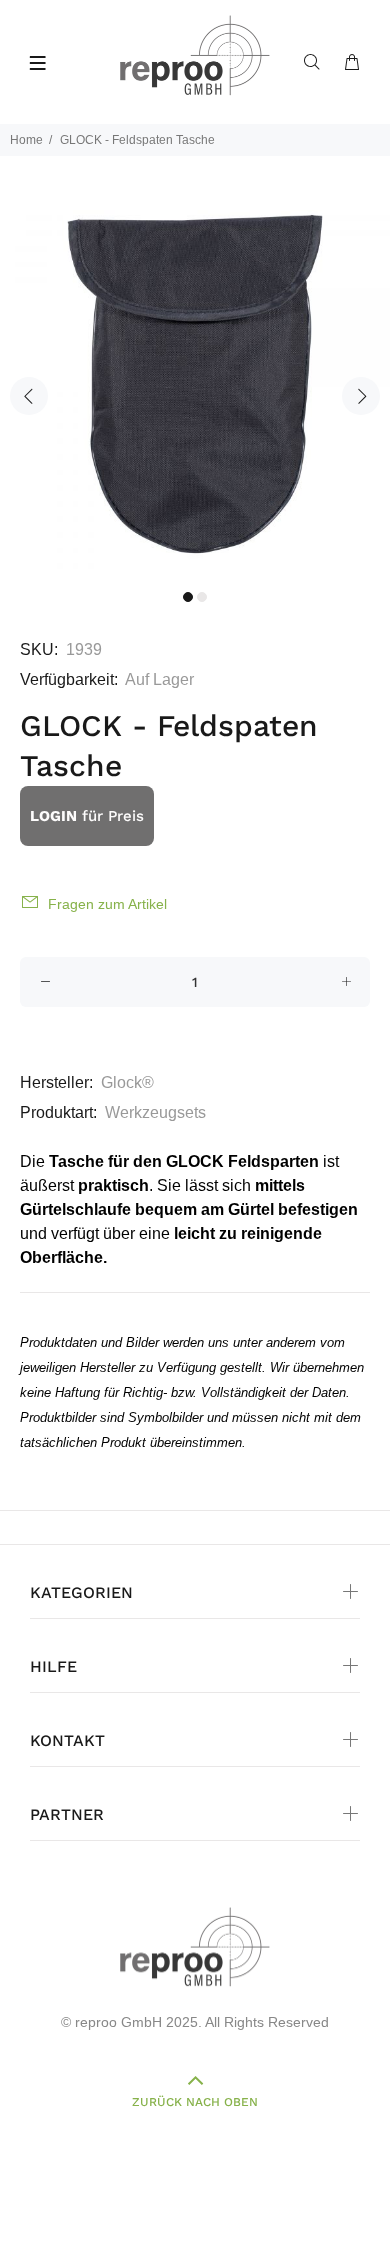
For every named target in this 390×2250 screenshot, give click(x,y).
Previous (29, 396)
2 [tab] (202, 597)
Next (361, 396)
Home (26, 140)
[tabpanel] (195, 384)
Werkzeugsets (155, 1112)
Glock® (127, 1082)
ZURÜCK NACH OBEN (195, 2102)
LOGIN (53, 816)
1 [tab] (188, 597)
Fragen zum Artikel (107, 904)
